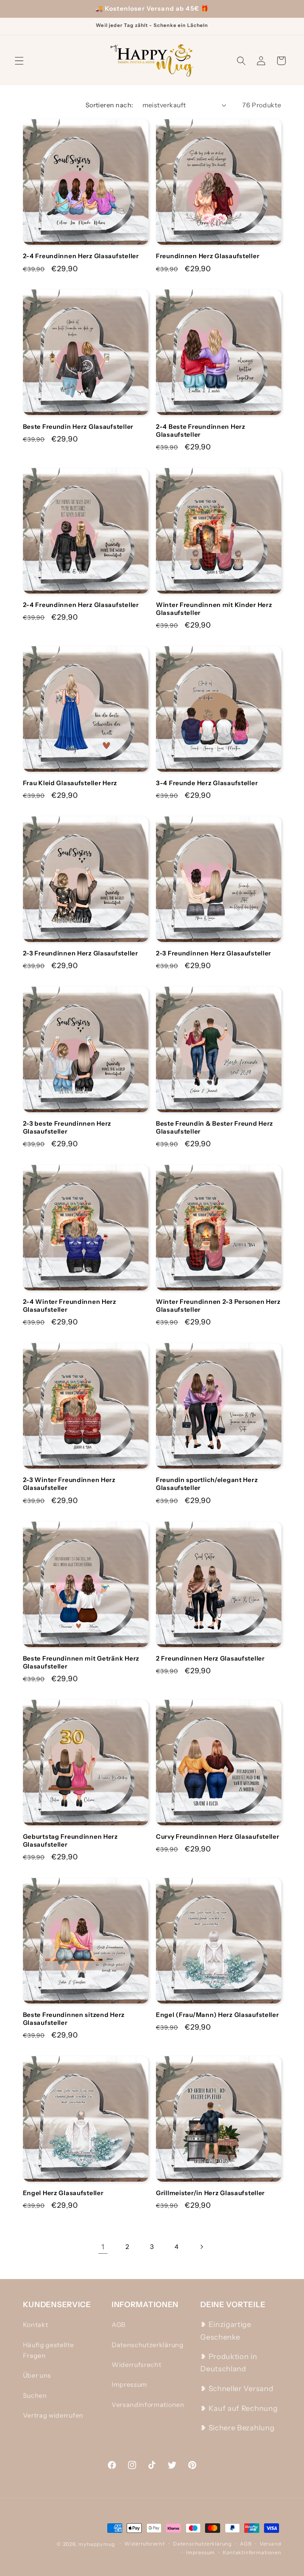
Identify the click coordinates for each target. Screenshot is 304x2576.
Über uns (37, 2375)
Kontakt (36, 2325)
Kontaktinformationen (252, 2552)
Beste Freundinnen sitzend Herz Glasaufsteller (74, 2019)
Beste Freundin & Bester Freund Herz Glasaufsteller (215, 1127)
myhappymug (97, 2544)
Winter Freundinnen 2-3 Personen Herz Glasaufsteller (218, 1306)
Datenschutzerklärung (148, 2345)
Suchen (35, 2395)
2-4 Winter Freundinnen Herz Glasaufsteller (70, 1306)
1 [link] (103, 2247)
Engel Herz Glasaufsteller (63, 2193)
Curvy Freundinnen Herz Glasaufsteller (218, 1837)
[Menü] (19, 61)
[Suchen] (241, 61)
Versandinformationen (148, 2405)
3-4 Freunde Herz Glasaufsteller (207, 783)
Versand (271, 2544)
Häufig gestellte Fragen (48, 2350)
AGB (119, 2325)
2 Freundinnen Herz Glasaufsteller (210, 1658)
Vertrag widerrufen (53, 2415)
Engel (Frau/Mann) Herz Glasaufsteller (218, 2015)
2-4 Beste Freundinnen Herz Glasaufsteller (201, 431)
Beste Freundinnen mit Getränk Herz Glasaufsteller (81, 1662)
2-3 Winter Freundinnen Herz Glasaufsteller (69, 1484)
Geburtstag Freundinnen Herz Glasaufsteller (70, 1841)
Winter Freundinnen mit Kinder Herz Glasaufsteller (214, 609)
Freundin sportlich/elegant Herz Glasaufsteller (207, 1484)
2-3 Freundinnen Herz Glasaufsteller (81, 953)
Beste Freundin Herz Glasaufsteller (78, 427)
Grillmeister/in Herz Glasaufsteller (210, 2193)
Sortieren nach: (109, 105)
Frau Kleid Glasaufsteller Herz (70, 783)
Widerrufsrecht (137, 2365)
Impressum (129, 2384)
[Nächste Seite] (201, 2247)
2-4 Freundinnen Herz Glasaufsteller (81, 256)
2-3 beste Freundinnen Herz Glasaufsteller (67, 1127)
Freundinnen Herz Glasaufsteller (208, 256)
